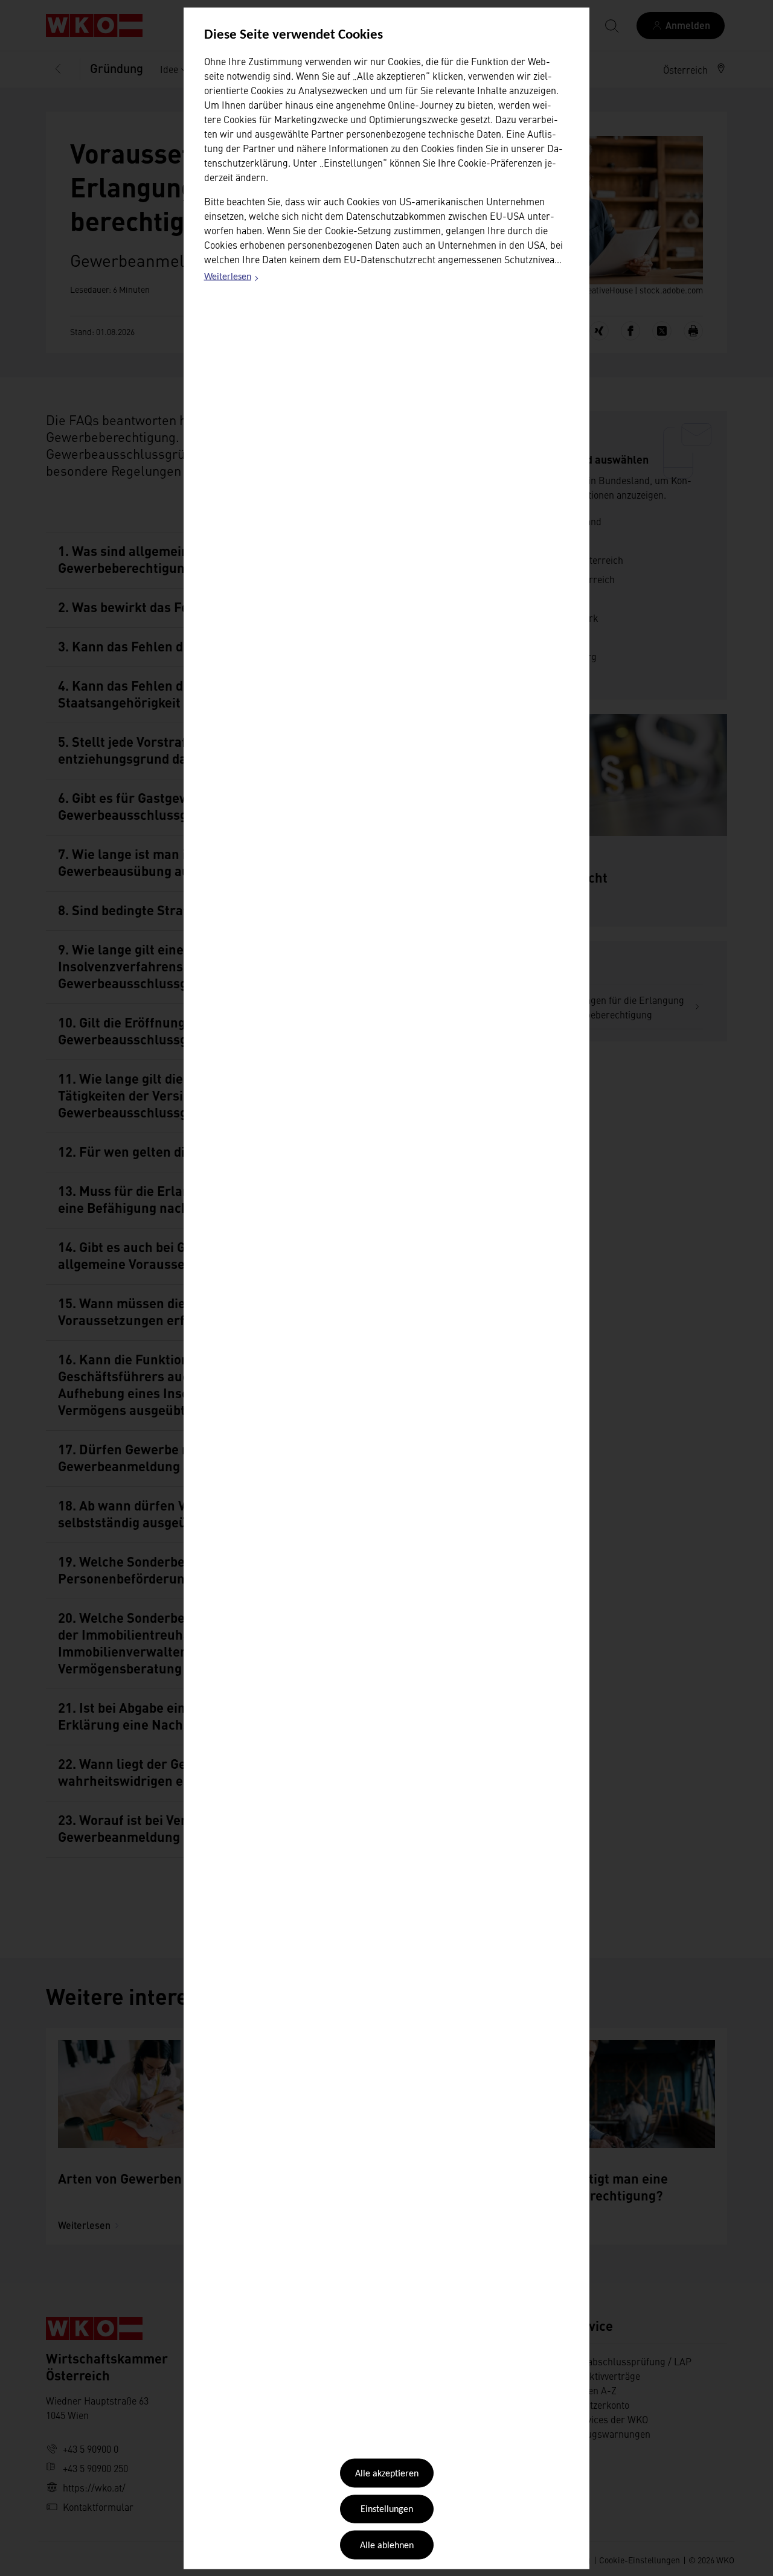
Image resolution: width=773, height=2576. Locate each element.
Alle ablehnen (387, 2545)
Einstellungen (387, 2510)
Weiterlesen (232, 279)
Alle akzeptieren (387, 2474)
